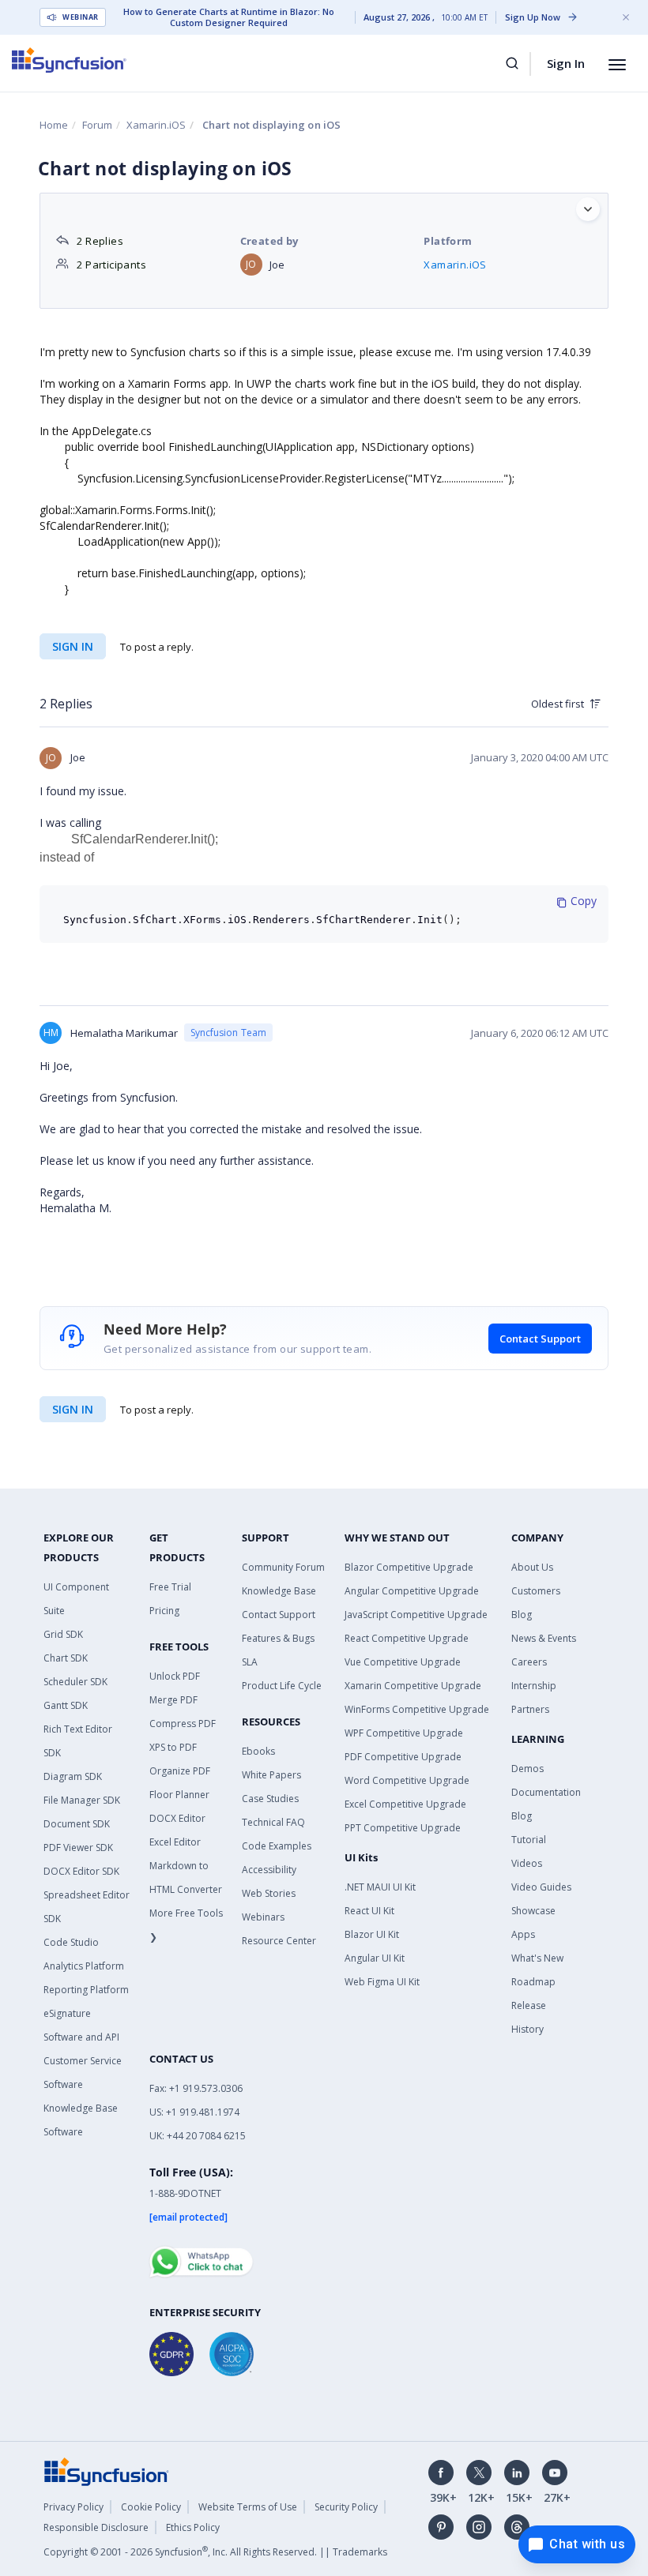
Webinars (263, 1917)
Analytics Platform (84, 1966)
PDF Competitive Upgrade (403, 1757)
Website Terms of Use (248, 2507)
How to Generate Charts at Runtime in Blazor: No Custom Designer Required (229, 17)
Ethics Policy (193, 2527)
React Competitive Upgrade (407, 1638)
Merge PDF (173, 1700)
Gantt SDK (66, 1705)
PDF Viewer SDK (78, 1848)
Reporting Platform (86, 1990)
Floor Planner (179, 1795)
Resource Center (279, 1941)
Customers (536, 1591)
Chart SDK (66, 1658)
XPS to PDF (173, 1747)
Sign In (566, 63)
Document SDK (77, 1824)
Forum (97, 125)
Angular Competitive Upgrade (412, 1591)
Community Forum (283, 1567)
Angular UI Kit (375, 1958)
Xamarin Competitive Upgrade (413, 1686)
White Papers (271, 1775)
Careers (529, 1662)
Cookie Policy (151, 2507)
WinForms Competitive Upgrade (417, 1709)
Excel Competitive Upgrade (405, 1804)
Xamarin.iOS (156, 125)
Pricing (164, 1611)
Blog (522, 1615)
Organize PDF (180, 1771)
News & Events (544, 1638)
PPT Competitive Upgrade (403, 1828)
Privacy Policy (73, 2507)
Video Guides (541, 1887)
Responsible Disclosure (96, 2527)
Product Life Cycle (282, 1686)
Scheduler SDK (75, 1682)
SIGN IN (73, 1409)
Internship (534, 1686)
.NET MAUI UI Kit (380, 1887)
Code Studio (71, 1942)
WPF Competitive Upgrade (404, 1733)
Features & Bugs (278, 1638)
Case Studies (270, 1799)
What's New (537, 1958)
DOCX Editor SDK (81, 1871)
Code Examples (277, 1846)
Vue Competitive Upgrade (403, 1662)
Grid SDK (63, 1634)
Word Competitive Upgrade (407, 1780)
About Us (532, 1567)
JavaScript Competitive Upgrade (416, 1615)
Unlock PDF (175, 1676)
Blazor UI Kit (372, 1934)
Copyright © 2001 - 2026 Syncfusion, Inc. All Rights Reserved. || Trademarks (215, 2552)
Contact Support (540, 1339)
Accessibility (269, 1870)
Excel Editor (175, 1842)
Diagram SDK (73, 1776)
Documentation (546, 1792)
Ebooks (258, 1751)
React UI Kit (369, 1911)
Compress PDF (183, 1724)
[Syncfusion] (107, 2470)
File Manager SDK (82, 1800)
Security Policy (346, 2507)
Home (54, 125)
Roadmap (533, 1982)
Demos (527, 1769)
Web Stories (269, 1893)
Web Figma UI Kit (382, 1982)
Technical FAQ (273, 1822)
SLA (250, 1662)
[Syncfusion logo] (69, 60)
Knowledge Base (279, 1591)
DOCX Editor (177, 1818)
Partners (530, 1709)
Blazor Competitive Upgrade (409, 1567)
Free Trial (170, 1587)
